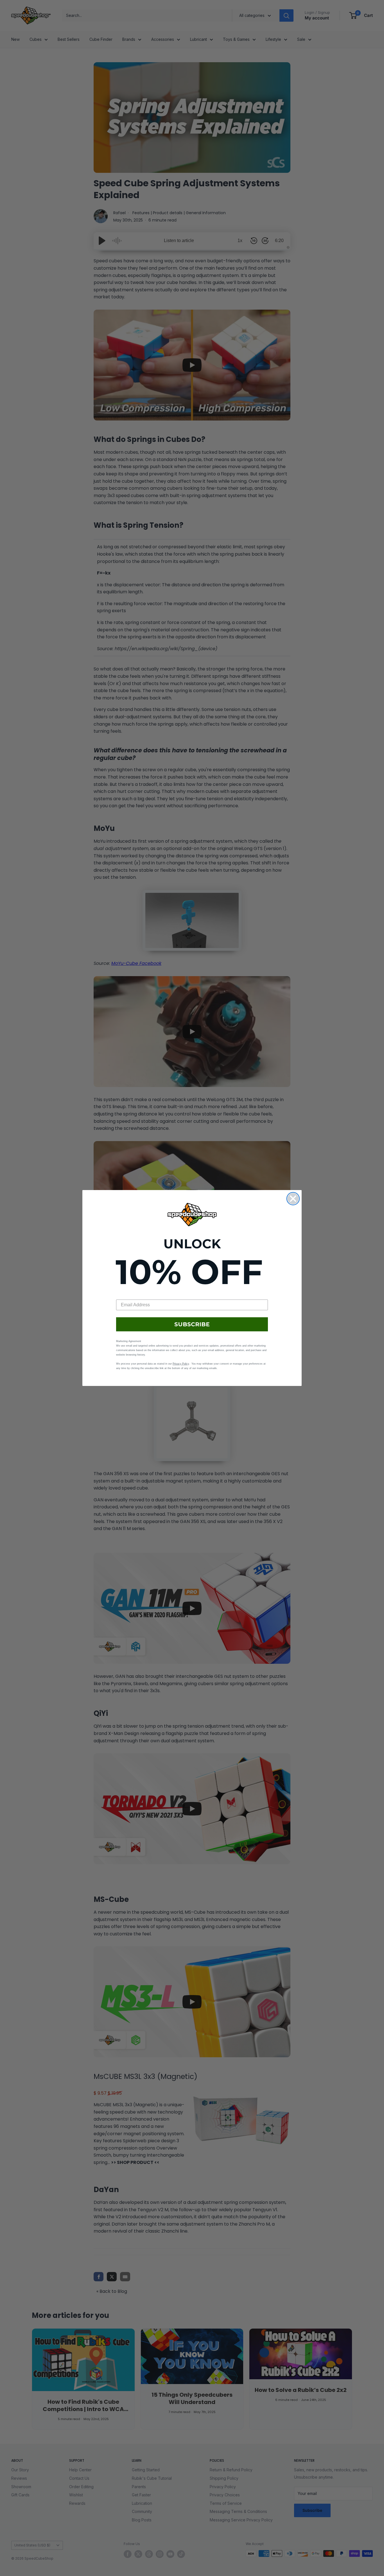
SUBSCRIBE (192, 1324)
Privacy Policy (181, 1364)
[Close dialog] (293, 1199)
